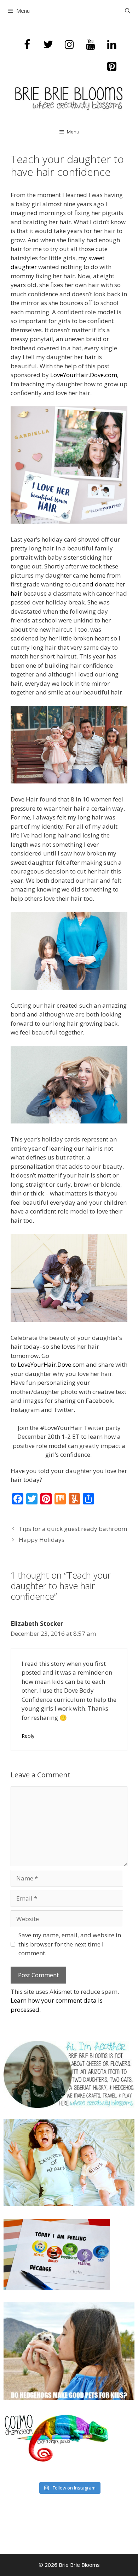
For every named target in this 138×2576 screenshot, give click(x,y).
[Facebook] (27, 45)
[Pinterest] (112, 67)
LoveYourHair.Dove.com (84, 375)
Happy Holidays (42, 1540)
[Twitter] (48, 45)
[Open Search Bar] (128, 11)
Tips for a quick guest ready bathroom (73, 1529)
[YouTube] (91, 45)
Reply (28, 1736)
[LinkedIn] (112, 45)
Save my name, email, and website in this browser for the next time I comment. (70, 1944)
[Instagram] (69, 45)
